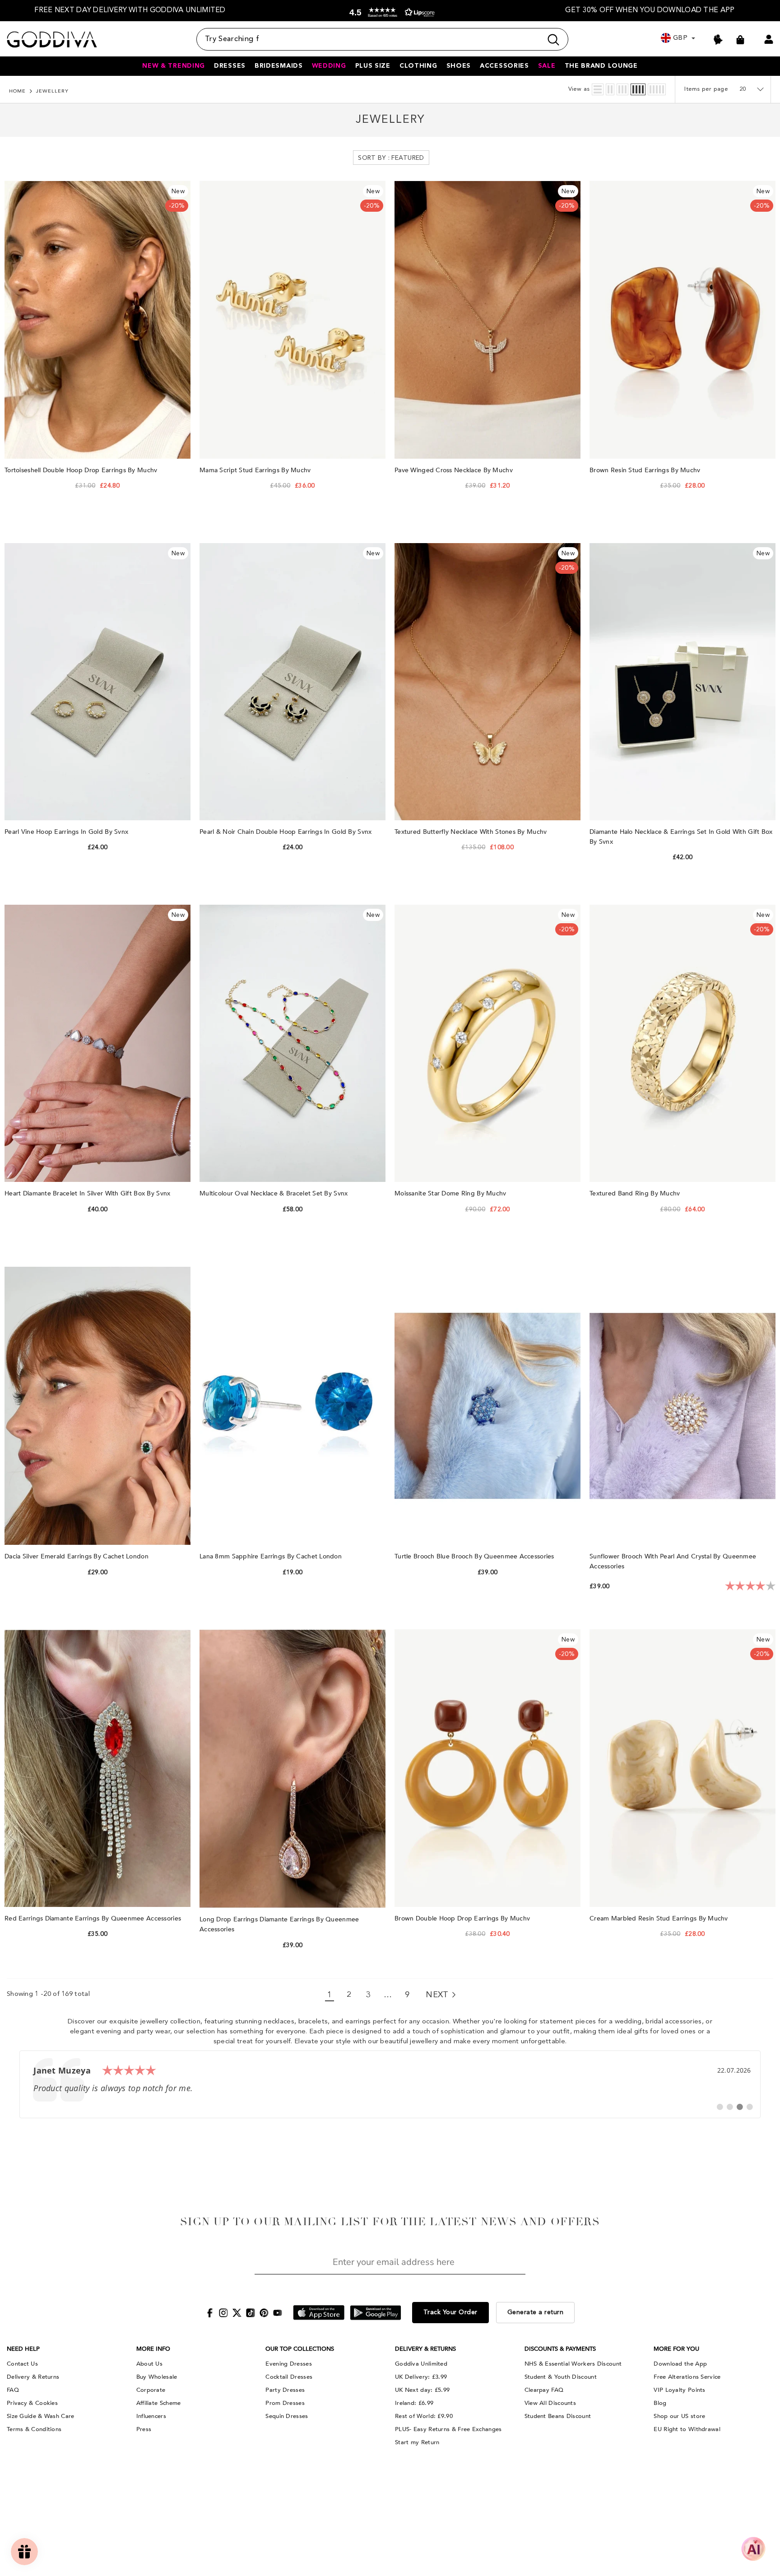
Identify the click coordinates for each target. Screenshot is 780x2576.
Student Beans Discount (558, 2416)
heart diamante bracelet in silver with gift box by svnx (88, 1193)
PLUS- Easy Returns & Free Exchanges (448, 2429)
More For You (676, 2349)
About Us (149, 2364)
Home (17, 91)
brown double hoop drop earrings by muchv (463, 1918)
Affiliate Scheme (159, 2403)
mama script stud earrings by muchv (256, 470)
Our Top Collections (300, 2349)
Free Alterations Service (687, 2377)
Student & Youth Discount (561, 2377)
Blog (660, 2403)
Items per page (706, 89)
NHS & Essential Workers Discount (573, 2364)
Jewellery (52, 91)
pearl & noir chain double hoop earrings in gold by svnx (287, 832)
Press (144, 2429)
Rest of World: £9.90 (424, 2416)
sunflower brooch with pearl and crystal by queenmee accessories (673, 1561)
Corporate (151, 2390)
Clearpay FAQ (544, 2390)
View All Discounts (550, 2403)
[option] (130, 11)
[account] (769, 39)
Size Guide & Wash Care (41, 2416)
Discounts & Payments (560, 2349)
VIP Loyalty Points (679, 2390)
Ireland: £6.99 (414, 2403)
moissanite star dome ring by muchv (451, 1193)
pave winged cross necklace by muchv (455, 470)
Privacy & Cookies (32, 2403)
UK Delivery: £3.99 (421, 2377)
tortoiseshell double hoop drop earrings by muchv (82, 470)
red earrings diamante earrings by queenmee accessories (94, 1918)
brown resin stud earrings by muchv (646, 470)
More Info (153, 2349)
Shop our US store (679, 2416)
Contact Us (22, 2364)
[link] (390, 2084)
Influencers (151, 2416)
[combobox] (369, 39)
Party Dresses (285, 2390)
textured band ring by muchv (636, 1193)
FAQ (13, 2390)
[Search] (382, 39)
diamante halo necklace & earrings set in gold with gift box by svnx (681, 837)
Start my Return (417, 2442)
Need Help (23, 2349)
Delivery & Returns (33, 2377)
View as (579, 89)
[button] (390, 12)
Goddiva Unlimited (421, 2364)
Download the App (680, 2364)
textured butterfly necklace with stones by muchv (472, 832)
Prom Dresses (285, 2403)
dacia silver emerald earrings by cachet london (77, 1556)
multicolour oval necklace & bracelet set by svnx (275, 1193)
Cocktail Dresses (289, 2377)
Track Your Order (450, 2312)
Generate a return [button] (536, 2312)
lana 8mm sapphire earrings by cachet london (272, 1556)
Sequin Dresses (287, 2416)
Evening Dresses (289, 2364)
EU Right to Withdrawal (687, 2429)
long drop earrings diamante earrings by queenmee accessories (279, 1924)
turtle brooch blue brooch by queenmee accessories (475, 1556)
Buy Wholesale (157, 2377)
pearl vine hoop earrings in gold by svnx (67, 832)
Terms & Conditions (34, 2429)
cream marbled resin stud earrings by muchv (660, 1918)
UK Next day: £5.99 (422, 2390)
